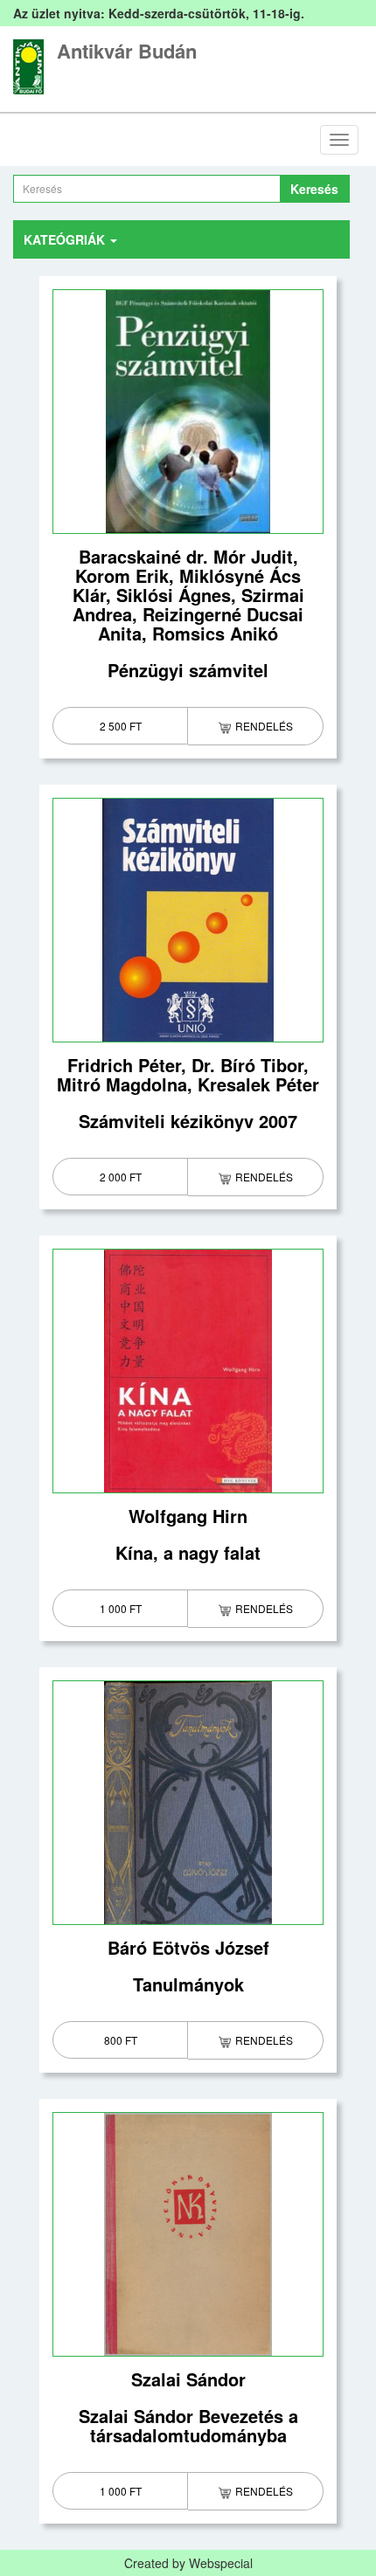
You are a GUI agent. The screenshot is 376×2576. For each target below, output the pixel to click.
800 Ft (121, 2040)
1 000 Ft (121, 1608)
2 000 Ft (121, 1177)
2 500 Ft (121, 726)
